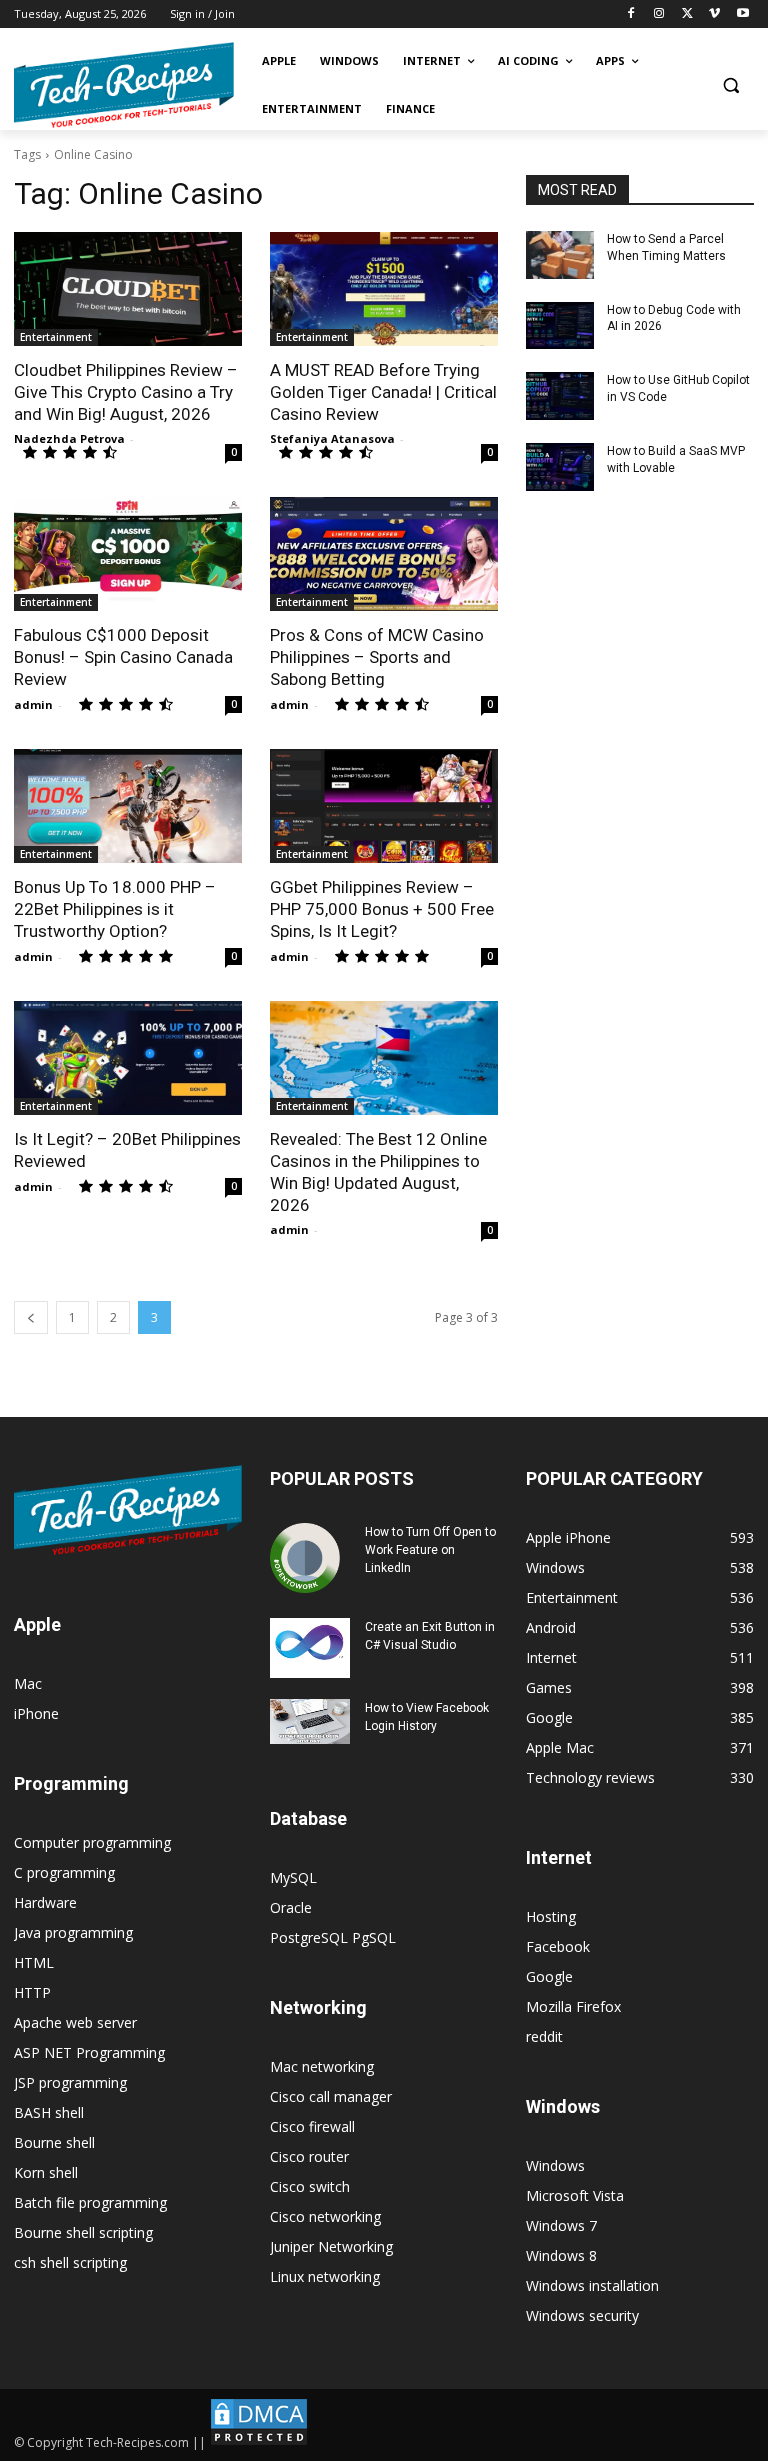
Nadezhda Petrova (69, 438)
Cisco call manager (331, 2096)
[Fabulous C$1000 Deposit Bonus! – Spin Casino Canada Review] (128, 554)
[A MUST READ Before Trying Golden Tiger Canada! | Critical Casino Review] (384, 289)
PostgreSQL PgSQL (333, 1937)
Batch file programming (90, 2202)
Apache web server (75, 2022)
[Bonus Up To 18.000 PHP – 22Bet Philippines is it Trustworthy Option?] (128, 806)
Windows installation (592, 2285)
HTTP (32, 1992)
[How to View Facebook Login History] (310, 1721)
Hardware (45, 1902)
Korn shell (46, 2172)
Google (549, 1976)
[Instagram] (659, 14)
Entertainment (56, 337)
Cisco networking (325, 2216)
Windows (555, 2165)
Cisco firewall (312, 2126)
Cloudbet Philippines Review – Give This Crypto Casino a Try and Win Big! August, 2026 (126, 392)
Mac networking (322, 2066)
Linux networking (325, 2276)
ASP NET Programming (89, 2052)
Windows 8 (561, 2255)
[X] (687, 14)
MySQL (293, 1877)
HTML (34, 1962)
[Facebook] (631, 14)
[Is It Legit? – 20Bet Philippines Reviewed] (128, 1058)
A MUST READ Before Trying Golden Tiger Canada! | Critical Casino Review (383, 392)
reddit (544, 2036)
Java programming (73, 1932)
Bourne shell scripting (83, 2232)
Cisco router (309, 2156)
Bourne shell (54, 2142)
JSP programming (70, 2082)
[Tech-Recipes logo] (124, 85)
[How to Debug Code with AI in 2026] (560, 326)
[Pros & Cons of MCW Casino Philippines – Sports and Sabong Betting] (384, 554)
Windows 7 (561, 2225)
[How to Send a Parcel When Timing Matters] (560, 255)
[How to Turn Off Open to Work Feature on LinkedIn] (310, 1558)
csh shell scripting (70, 2262)
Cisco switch (310, 2186)
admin (33, 704)
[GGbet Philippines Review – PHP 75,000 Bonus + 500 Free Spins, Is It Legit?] (384, 806)
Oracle (291, 1907)
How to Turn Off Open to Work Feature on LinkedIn (430, 1550)
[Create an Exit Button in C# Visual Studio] (310, 1648)
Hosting (551, 1916)
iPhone (36, 1713)
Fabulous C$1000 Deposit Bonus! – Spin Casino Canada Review (123, 657)
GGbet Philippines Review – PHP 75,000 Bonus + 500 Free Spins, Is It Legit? (382, 909)
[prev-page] (31, 1317)
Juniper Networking (331, 2246)
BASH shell (49, 2112)
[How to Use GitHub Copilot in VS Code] (560, 396)
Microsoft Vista (575, 2195)
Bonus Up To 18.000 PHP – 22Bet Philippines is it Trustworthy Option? (115, 909)
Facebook (558, 1946)
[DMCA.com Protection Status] (259, 2442)
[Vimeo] (714, 14)
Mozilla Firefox (573, 2006)
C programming (64, 1872)
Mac (28, 1683)
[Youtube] (742, 14)
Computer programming (92, 1842)
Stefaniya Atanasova (332, 438)
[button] (730, 85)
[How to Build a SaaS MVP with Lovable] (560, 467)
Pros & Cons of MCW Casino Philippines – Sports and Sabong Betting (377, 657)
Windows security (582, 2315)
